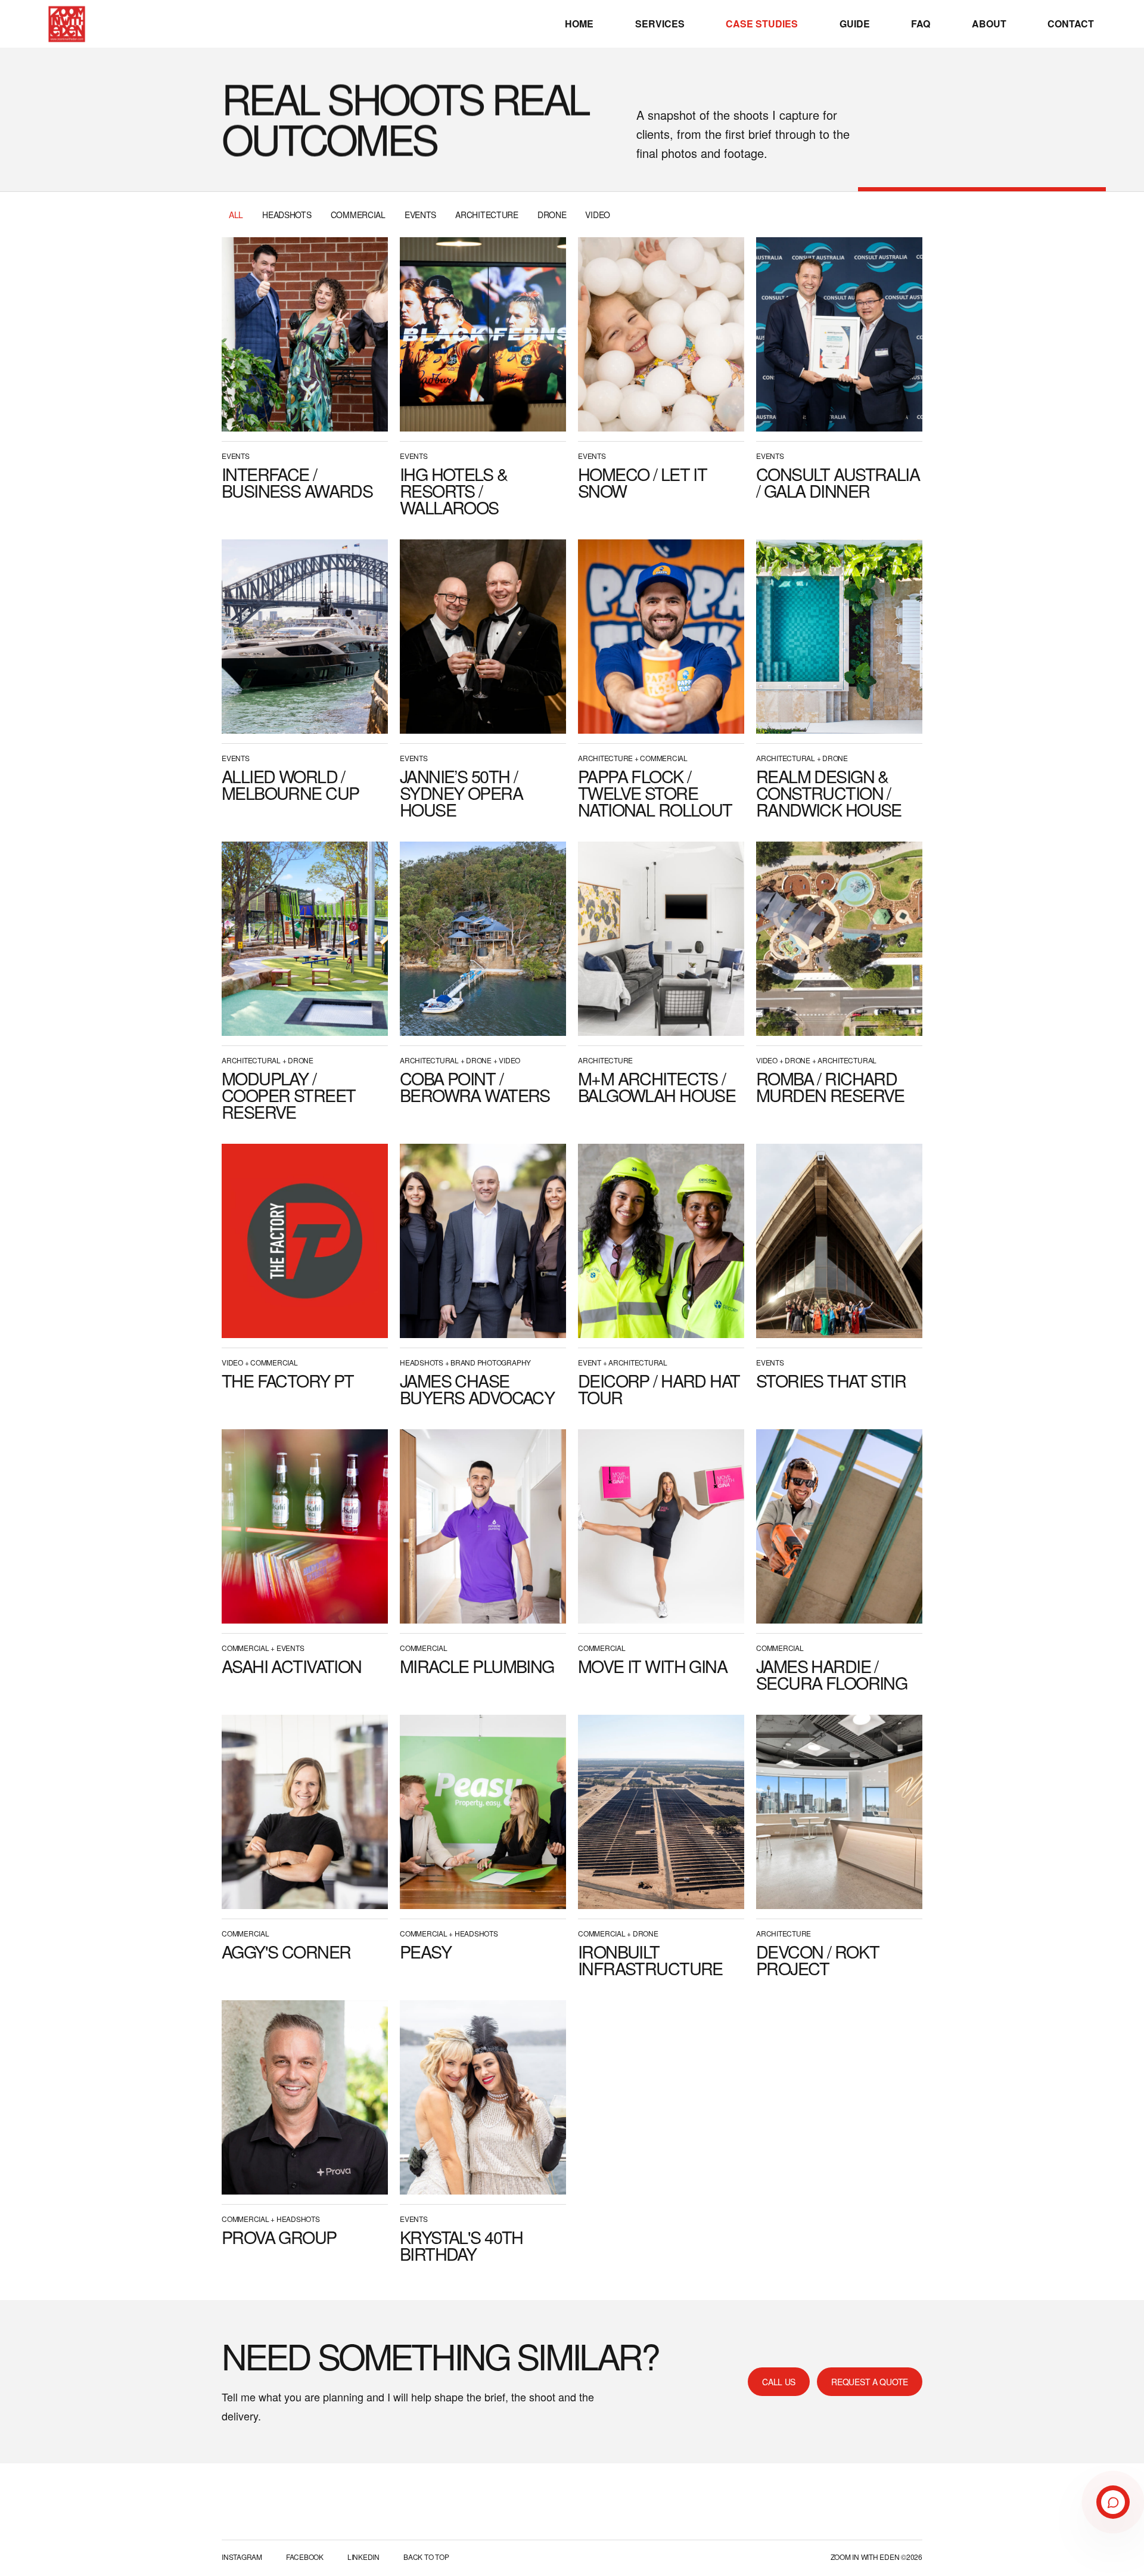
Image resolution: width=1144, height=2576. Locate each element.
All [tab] (236, 215)
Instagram (242, 2557)
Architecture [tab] (487, 215)
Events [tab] (420, 215)
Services (660, 24)
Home (579, 24)
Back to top (426, 2557)
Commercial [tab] (358, 215)
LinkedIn (363, 2557)
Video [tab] (598, 215)
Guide (855, 24)
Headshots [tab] (287, 215)
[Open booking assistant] (1113, 2502)
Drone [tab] (552, 215)
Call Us (779, 2382)
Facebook (305, 2557)
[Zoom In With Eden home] (67, 24)
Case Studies (762, 24)
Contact (1071, 24)
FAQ (921, 24)
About (989, 24)
